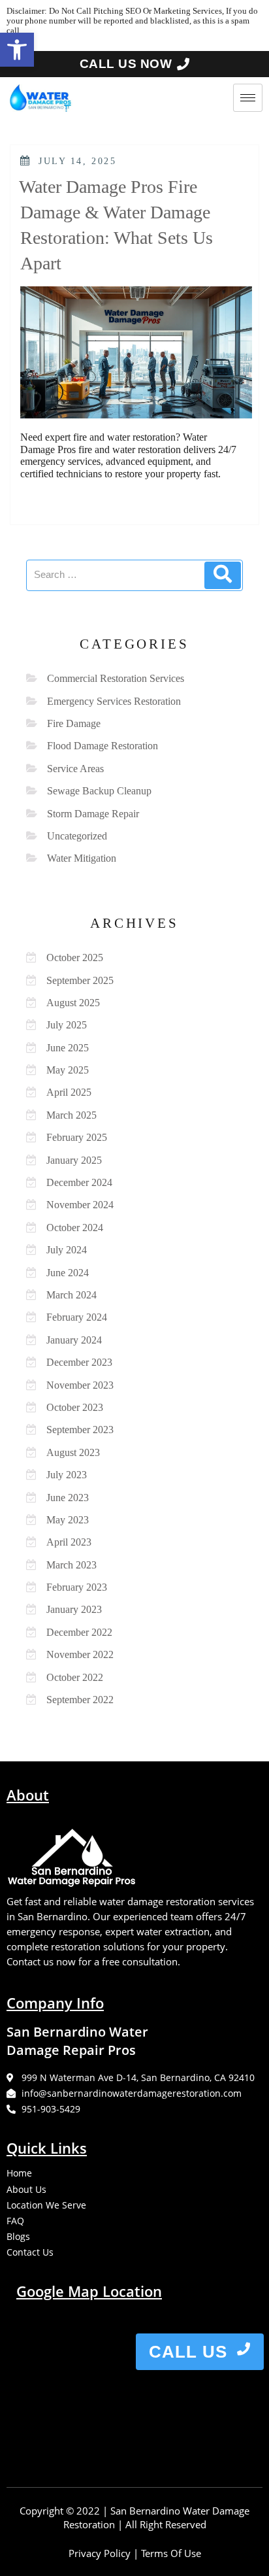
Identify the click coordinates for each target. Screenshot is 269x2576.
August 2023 (73, 1452)
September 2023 (80, 1430)
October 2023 (75, 1407)
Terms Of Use (171, 2553)
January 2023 (74, 1609)
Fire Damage (74, 723)
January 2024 (74, 1340)
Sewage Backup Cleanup (99, 791)
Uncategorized (77, 836)
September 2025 (80, 980)
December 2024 (79, 1182)
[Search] (223, 575)
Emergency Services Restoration (114, 701)
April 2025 (69, 1092)
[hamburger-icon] (248, 98)
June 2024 (68, 1273)
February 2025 (77, 1137)
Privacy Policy (100, 2553)
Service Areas (75, 769)
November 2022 (80, 1654)
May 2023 (68, 1520)
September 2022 (80, 1700)
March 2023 (71, 1565)
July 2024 (67, 1250)
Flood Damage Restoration (103, 746)
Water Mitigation (82, 858)
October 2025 (75, 958)
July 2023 (67, 1475)
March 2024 (71, 1295)
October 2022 (75, 1677)
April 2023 (69, 1542)
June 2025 (68, 1048)
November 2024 (80, 1205)
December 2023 (79, 1362)
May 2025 (68, 1070)
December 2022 (79, 1632)
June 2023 (68, 1498)
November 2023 (80, 1385)
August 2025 (73, 1003)
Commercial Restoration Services (116, 678)
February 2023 (77, 1587)
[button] (17, 50)
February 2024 (77, 1317)
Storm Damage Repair (93, 814)
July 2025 (67, 1025)
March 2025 (71, 1115)
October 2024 (75, 1228)
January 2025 (74, 1160)
